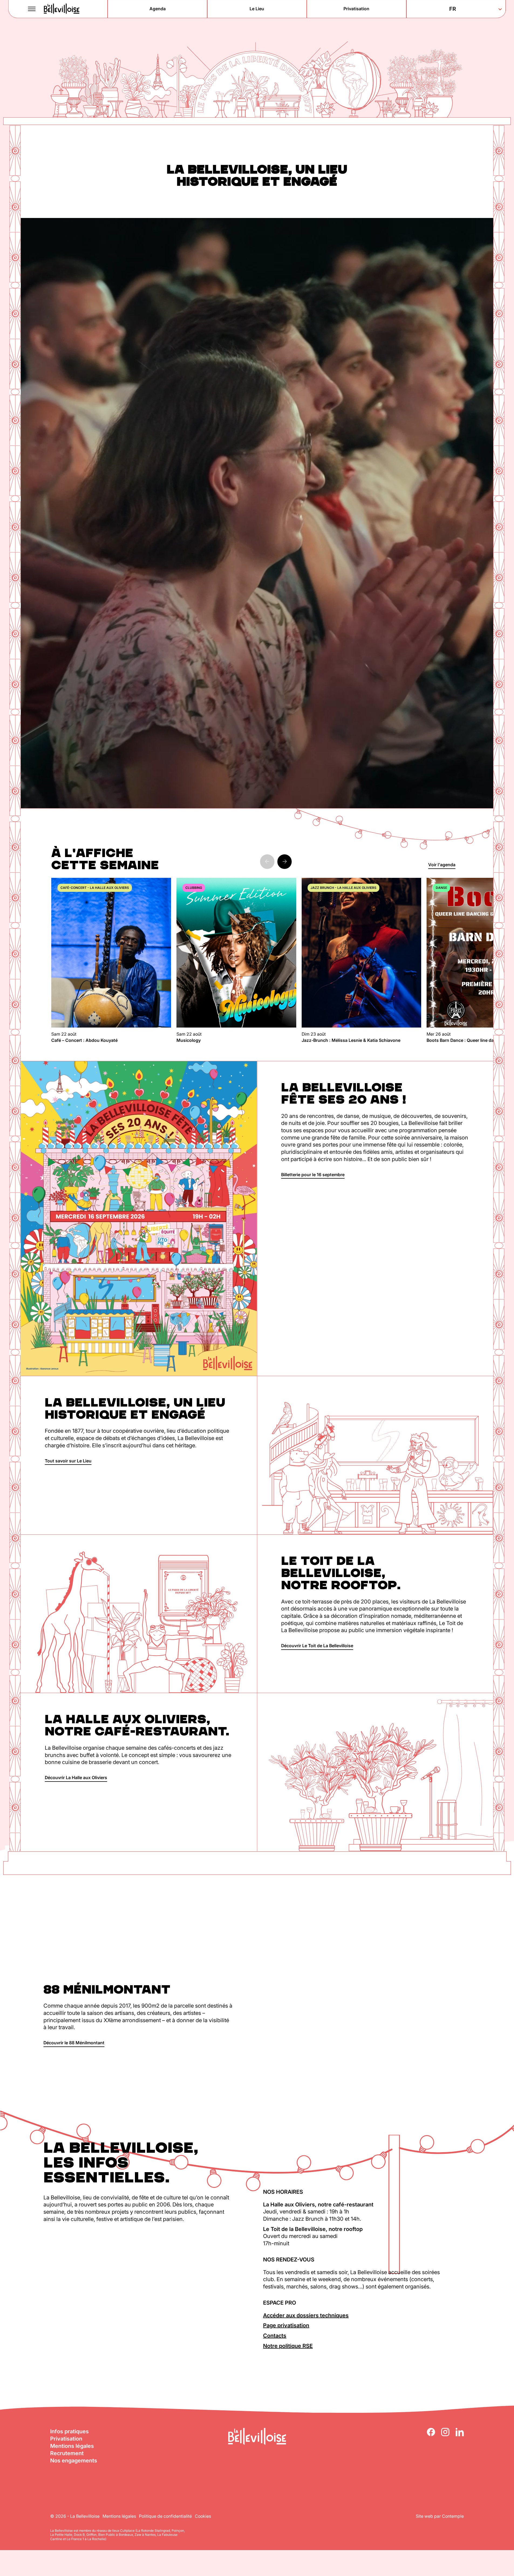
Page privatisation (286, 2325)
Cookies (203, 2516)
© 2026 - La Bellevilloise (75, 2516)
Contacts (275, 2336)
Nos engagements (74, 2461)
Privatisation (66, 2439)
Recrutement (67, 2453)
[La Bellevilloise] (62, 9)
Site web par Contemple (440, 2516)
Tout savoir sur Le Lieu (68, 1461)
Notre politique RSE (288, 2346)
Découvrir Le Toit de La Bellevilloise (317, 1646)
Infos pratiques (69, 2431)
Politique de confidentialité (165, 2516)
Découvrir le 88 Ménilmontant (74, 2043)
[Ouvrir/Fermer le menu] (32, 9)
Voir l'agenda (442, 865)
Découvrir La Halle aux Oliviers (76, 1777)
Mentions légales (72, 2446)
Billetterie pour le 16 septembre (313, 1175)
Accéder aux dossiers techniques (306, 2315)
